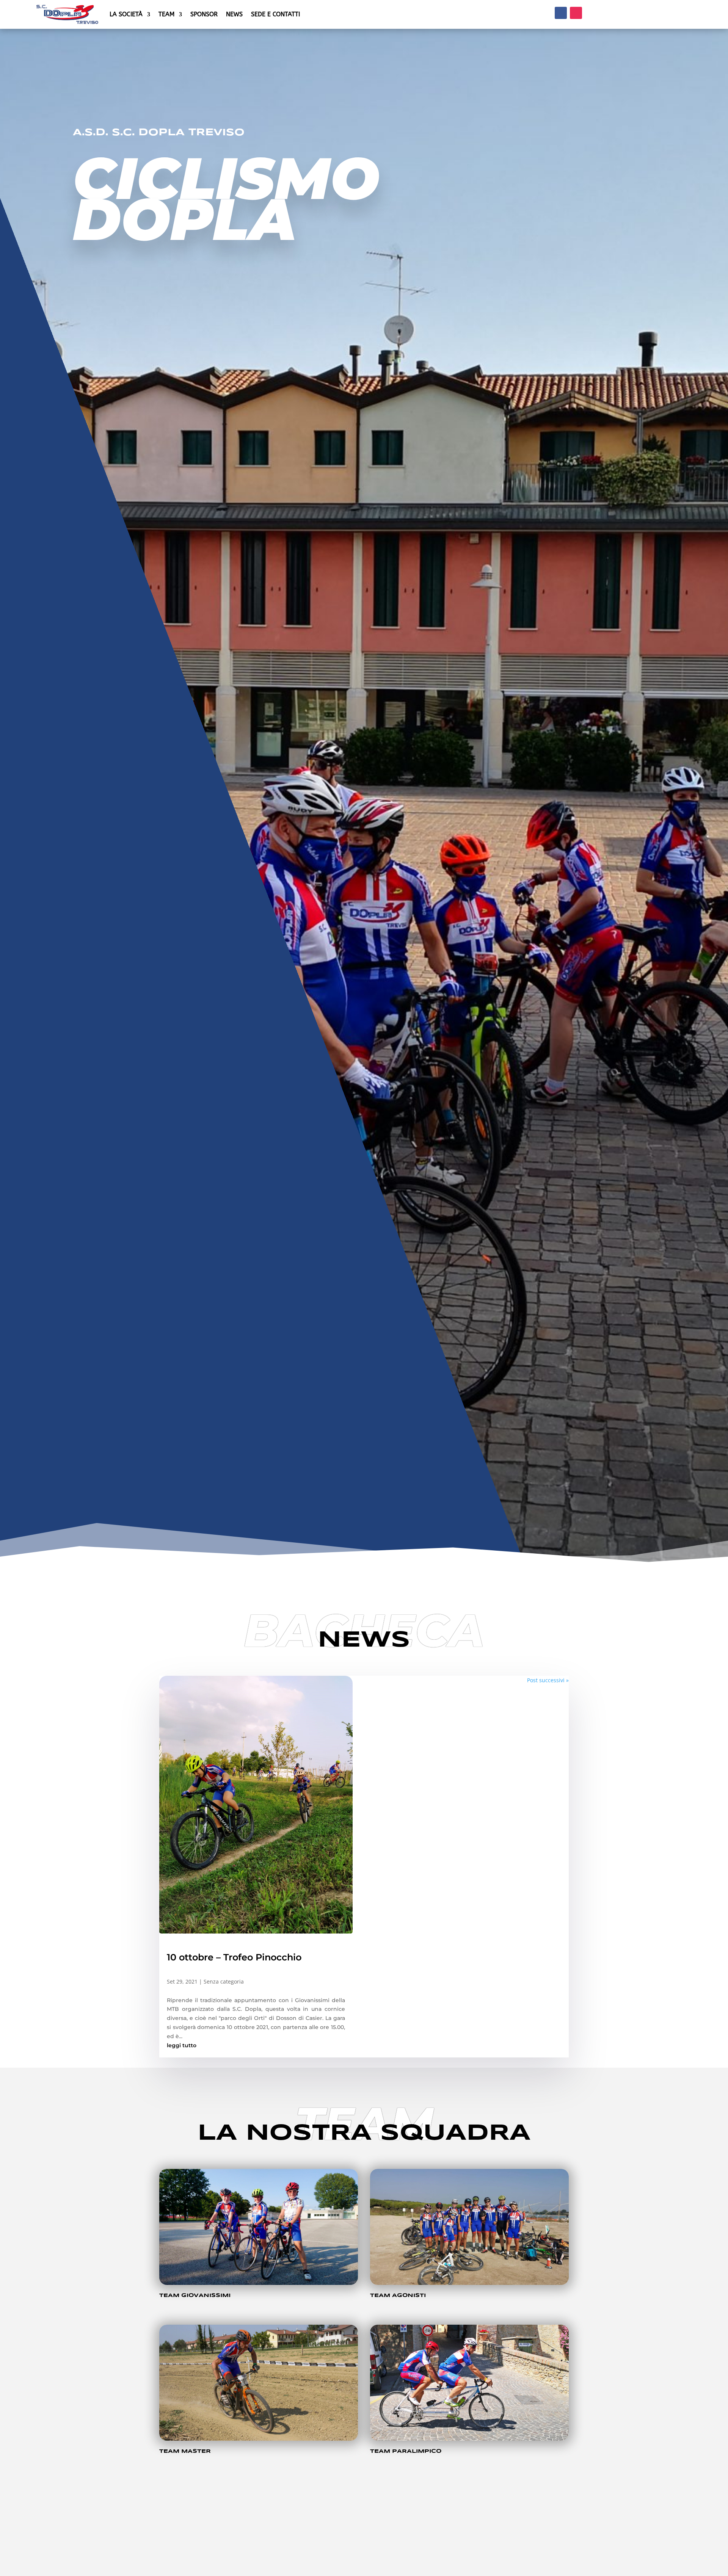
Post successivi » (548, 1680)
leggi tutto (182, 2045)
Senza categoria (224, 1981)
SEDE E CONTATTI (275, 14)
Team (166, 14)
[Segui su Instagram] (576, 13)
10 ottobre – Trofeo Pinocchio (234, 1957)
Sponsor (204, 14)
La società (126, 14)
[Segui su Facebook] (561, 13)
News (234, 14)
